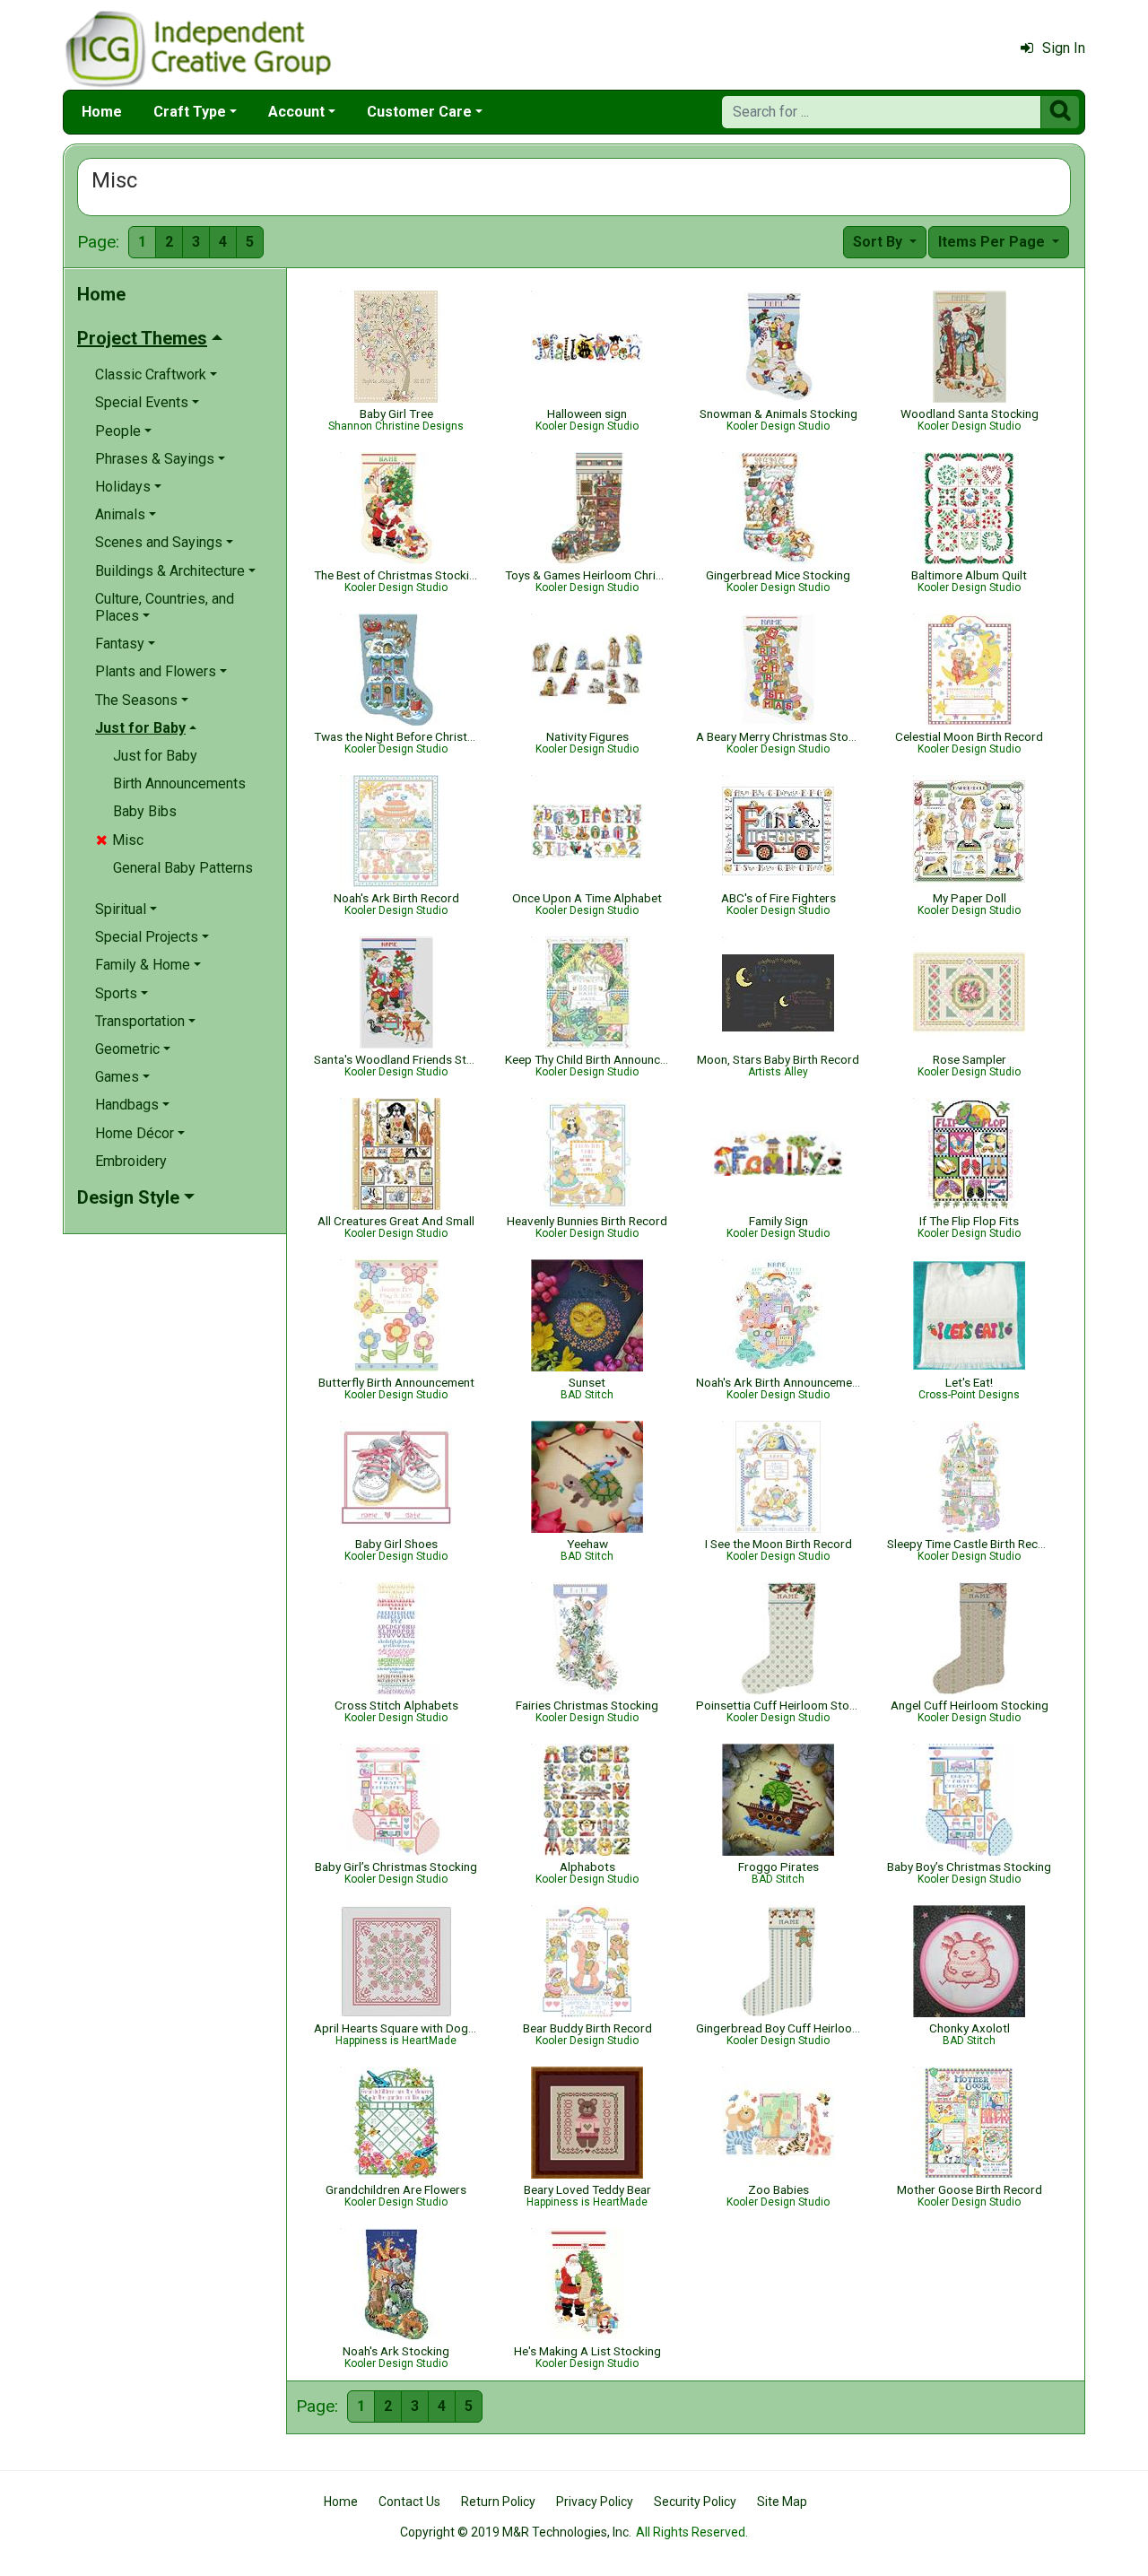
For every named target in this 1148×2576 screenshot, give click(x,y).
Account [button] (296, 112)
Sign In (1064, 48)
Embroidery (131, 1161)
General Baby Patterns (183, 868)
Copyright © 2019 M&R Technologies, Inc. (516, 2532)
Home (102, 112)
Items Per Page (993, 242)
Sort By (879, 242)
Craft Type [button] (190, 112)
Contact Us (409, 2502)
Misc (120, 840)
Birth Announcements (179, 783)
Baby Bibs (145, 811)
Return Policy (498, 2502)
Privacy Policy (595, 2502)
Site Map (782, 2502)
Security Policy (695, 2502)
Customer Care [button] (419, 112)
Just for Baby (155, 756)
